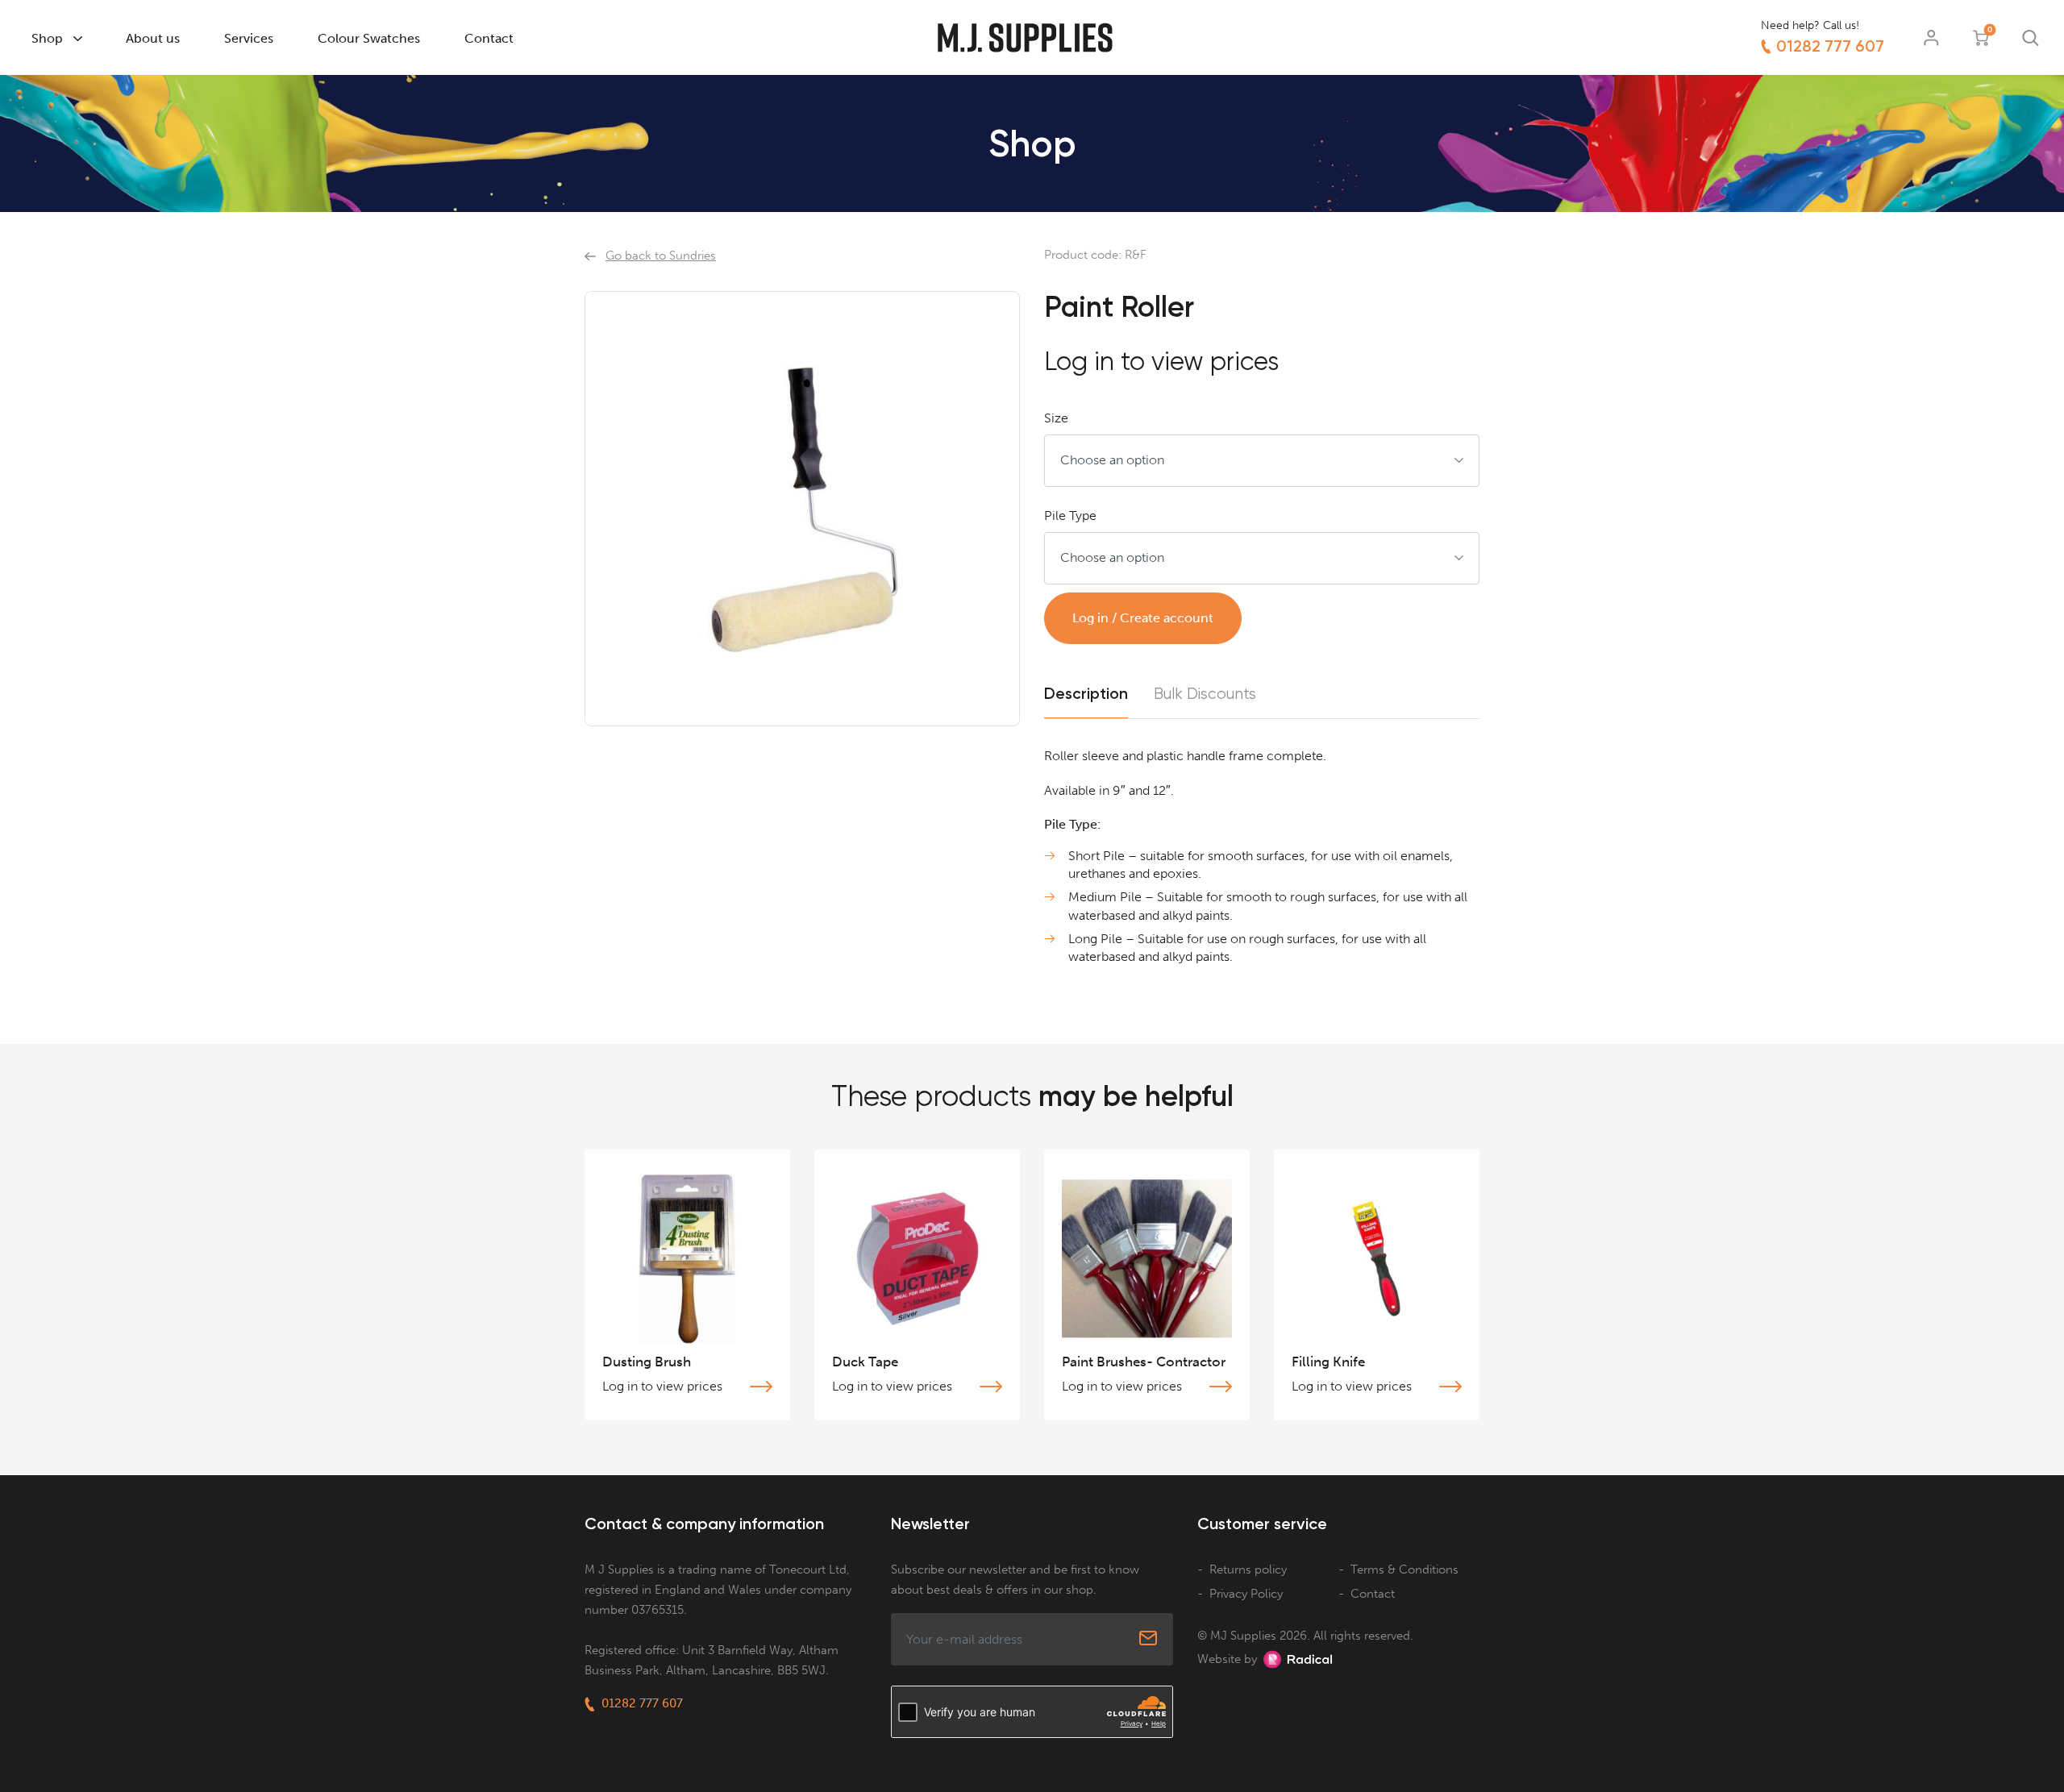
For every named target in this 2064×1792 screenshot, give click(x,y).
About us (153, 38)
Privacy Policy (1246, 1594)
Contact (489, 38)
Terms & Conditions (1404, 1570)
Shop (47, 38)
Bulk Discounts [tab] (1205, 694)
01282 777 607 (1830, 46)
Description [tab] (1086, 694)
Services (249, 38)
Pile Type (1070, 516)
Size (1056, 418)
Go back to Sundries (661, 256)
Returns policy (1248, 1570)
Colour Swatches (369, 38)
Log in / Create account (1143, 618)
